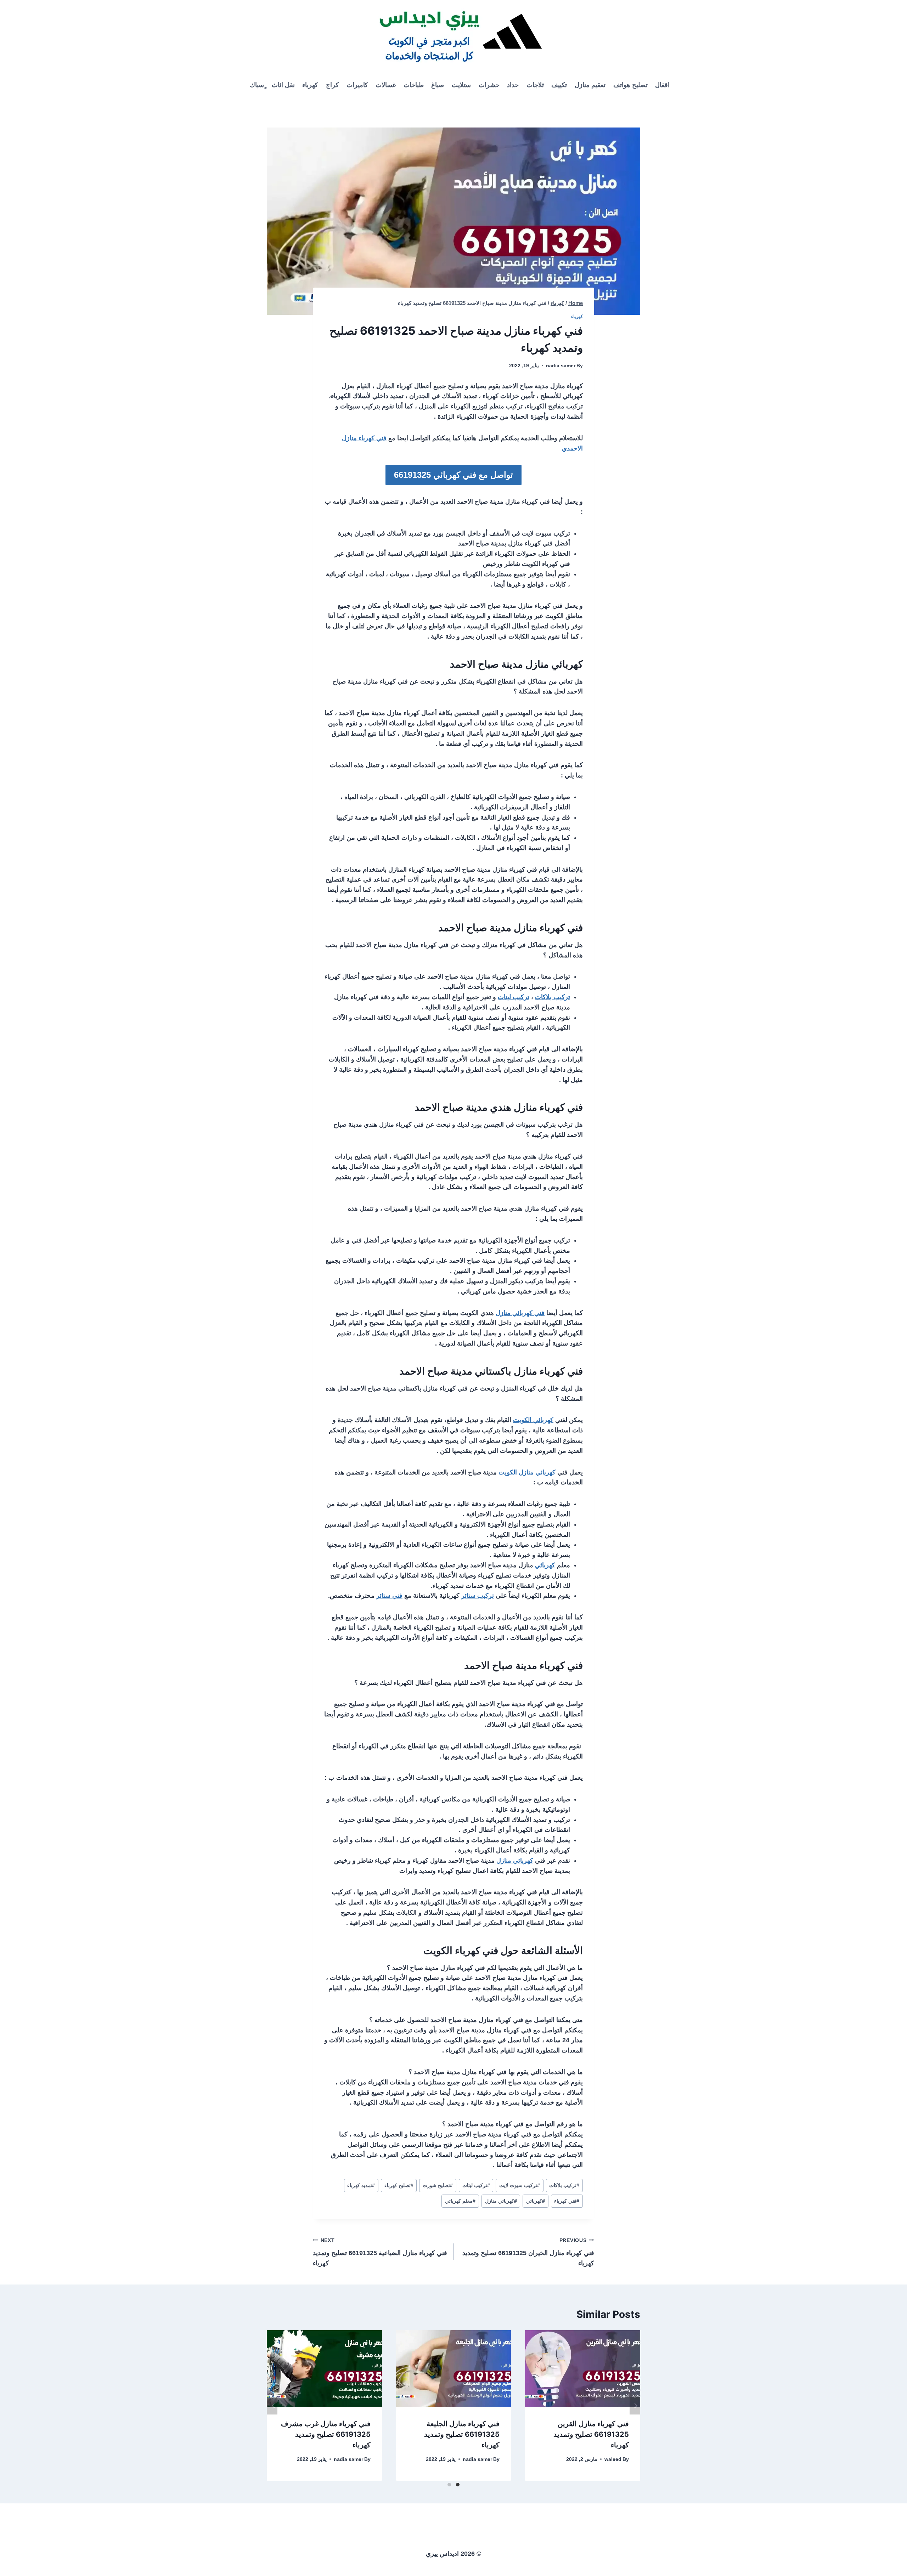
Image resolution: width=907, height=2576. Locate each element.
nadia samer (561, 366)
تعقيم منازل (590, 85)
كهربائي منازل (515, 1861)
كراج (332, 85)
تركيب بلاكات (553, 997)
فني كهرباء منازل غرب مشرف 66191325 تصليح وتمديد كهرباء (326, 2434)
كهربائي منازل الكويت (527, 1472)
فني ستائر (389, 1596)
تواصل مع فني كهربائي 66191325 (453, 475)
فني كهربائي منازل (520, 1313)
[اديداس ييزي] (453, 35)
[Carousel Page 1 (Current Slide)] (458, 2485)
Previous (272, 2406)
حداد (513, 85)
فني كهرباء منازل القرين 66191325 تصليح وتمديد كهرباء (591, 2434)
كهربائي (545, 1565)
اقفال (662, 85)
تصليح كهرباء (399, 2185)
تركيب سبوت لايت (520, 2185)
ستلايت (461, 85)
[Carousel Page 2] (449, 2485)
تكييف (559, 85)
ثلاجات (535, 85)
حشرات (489, 85)
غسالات (386, 85)
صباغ (438, 85)
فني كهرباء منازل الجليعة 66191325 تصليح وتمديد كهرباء (462, 2434)
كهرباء (310, 85)
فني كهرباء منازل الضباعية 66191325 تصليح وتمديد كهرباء (380, 2252)
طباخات (414, 85)
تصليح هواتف (630, 85)
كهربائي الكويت (533, 1420)
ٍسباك (257, 85)
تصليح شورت (438, 2185)
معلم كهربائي (460, 2201)
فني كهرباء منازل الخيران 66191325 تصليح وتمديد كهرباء (528, 2252)
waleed (613, 2459)
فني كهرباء (567, 2201)
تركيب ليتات (514, 997)
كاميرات (357, 85)
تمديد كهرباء (361, 2185)
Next (635, 2406)
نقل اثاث (283, 85)
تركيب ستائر (478, 1596)
